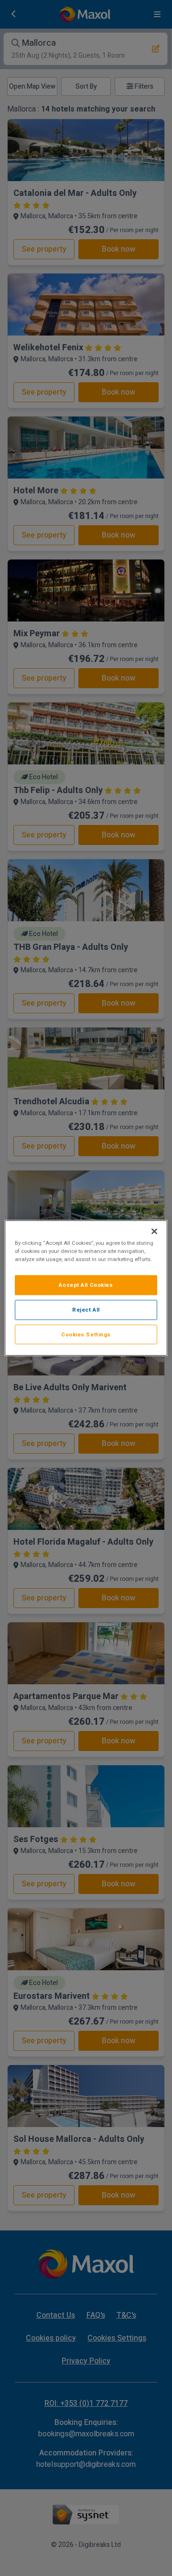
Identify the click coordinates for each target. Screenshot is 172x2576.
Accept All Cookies (86, 1285)
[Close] (154, 1231)
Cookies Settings (86, 1334)
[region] (86, 1288)
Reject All (86, 1309)
